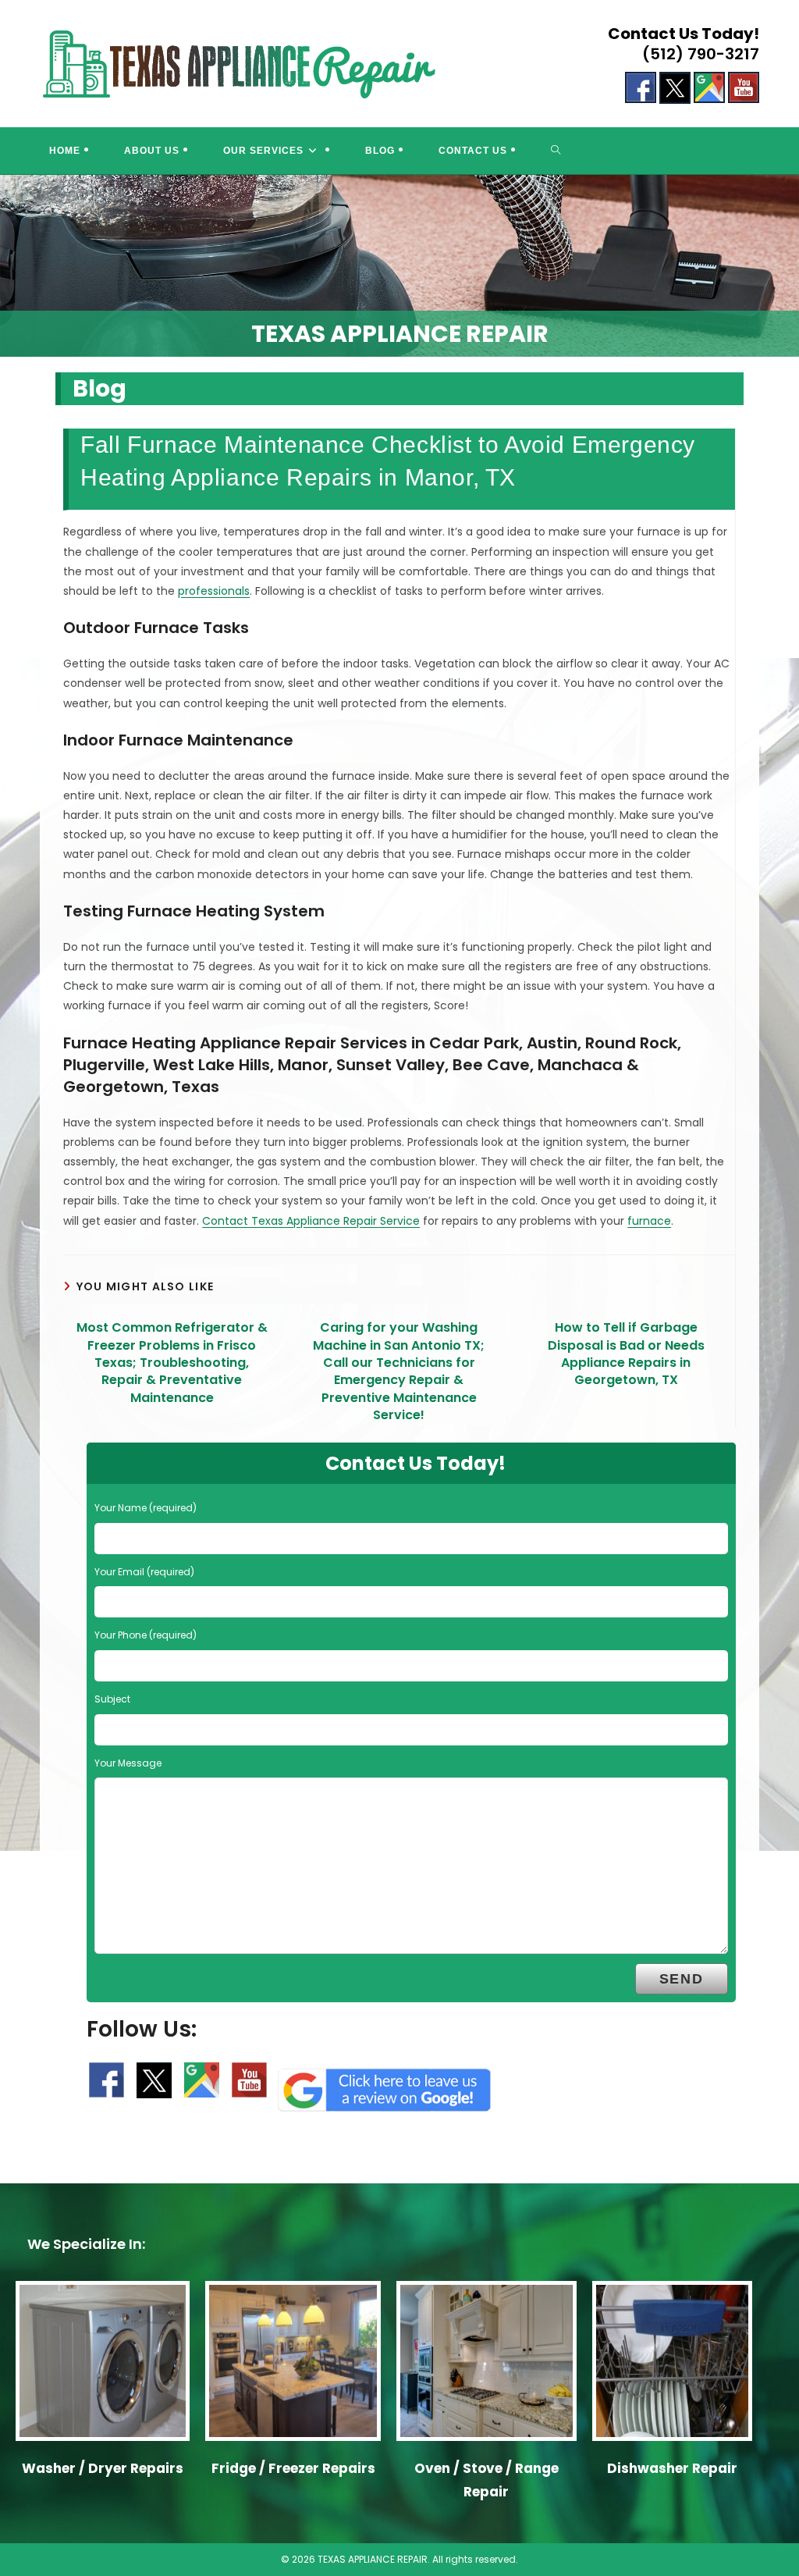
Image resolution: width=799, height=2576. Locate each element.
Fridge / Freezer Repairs (293, 2468)
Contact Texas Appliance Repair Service (311, 1221)
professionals (214, 591)
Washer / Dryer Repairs (103, 2468)
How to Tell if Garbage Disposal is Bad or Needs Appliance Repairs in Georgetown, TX (626, 1354)
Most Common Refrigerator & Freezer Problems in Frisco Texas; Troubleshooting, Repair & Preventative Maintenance (172, 1363)
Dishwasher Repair (672, 2468)
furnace (649, 1221)
